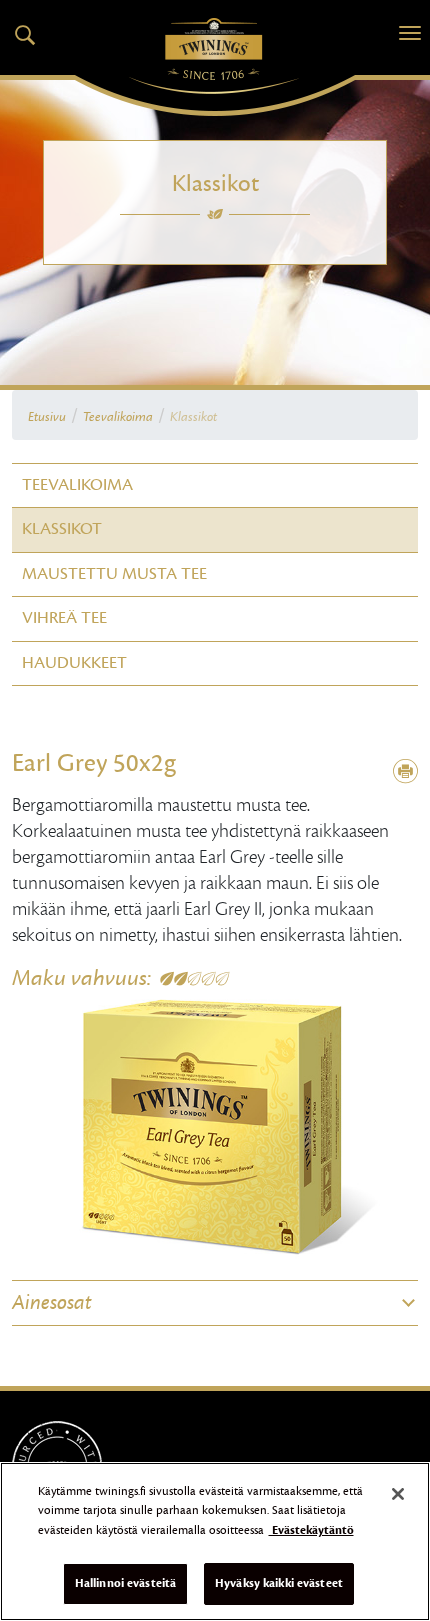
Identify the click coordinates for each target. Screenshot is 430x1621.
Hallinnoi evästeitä (125, 1583)
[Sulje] (398, 1494)
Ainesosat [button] (52, 1303)
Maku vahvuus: (81, 978)
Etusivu (47, 417)
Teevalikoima (118, 417)
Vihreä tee (64, 618)
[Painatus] (405, 772)
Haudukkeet (74, 663)
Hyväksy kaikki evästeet (279, 1583)
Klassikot (62, 529)
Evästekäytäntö (311, 1530)
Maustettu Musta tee (114, 574)
